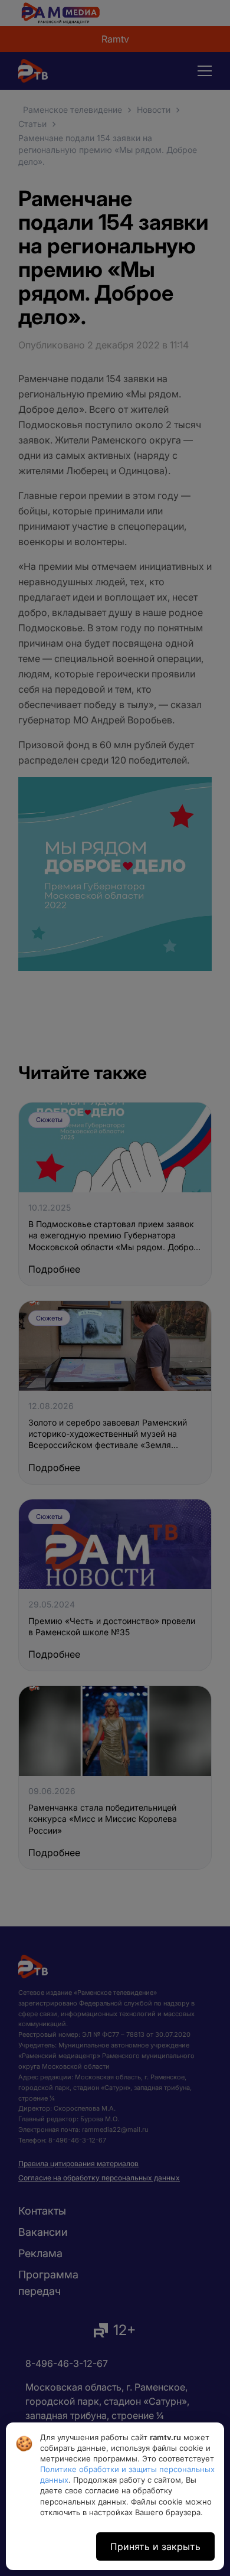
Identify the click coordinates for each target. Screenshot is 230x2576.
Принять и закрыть (155, 2546)
